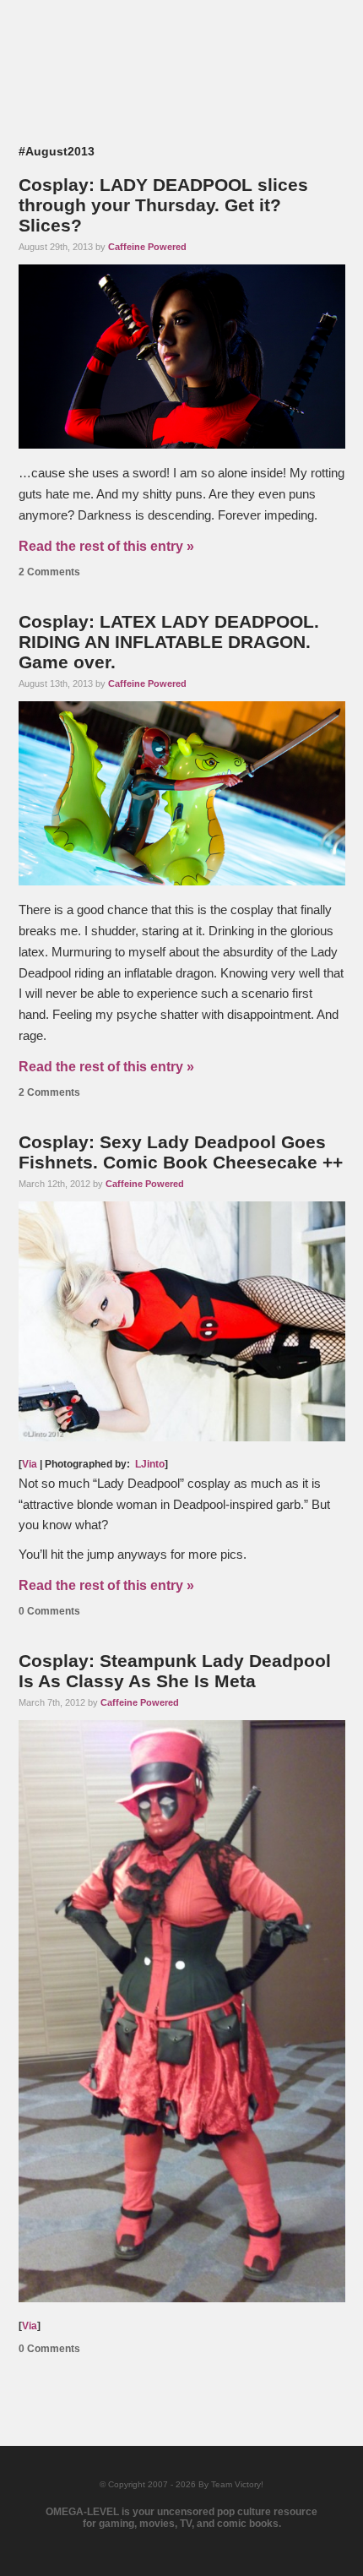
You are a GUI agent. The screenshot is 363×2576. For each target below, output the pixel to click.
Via (30, 1464)
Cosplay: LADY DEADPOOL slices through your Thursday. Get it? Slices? (163, 205)
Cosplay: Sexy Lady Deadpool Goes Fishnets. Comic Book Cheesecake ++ (181, 1152)
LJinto (150, 1464)
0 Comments (49, 1611)
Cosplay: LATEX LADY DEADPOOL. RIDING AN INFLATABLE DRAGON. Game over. (169, 642)
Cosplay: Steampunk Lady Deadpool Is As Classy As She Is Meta (175, 1671)
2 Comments (49, 572)
